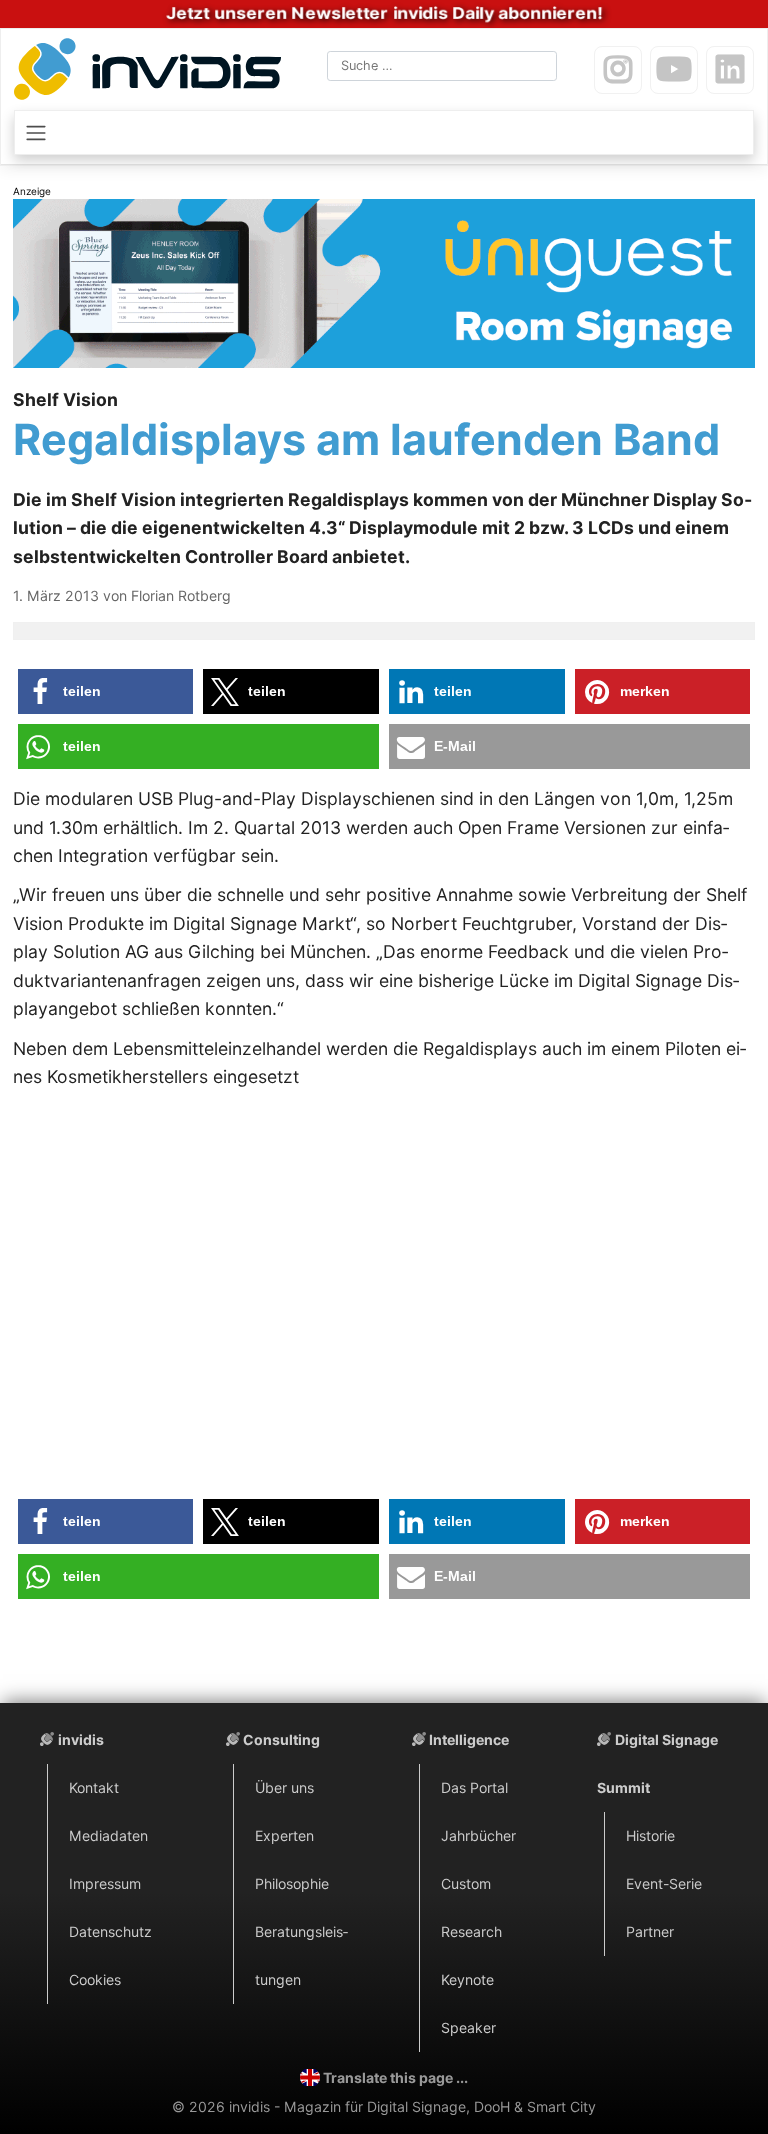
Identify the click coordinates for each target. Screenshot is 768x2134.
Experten (284, 1835)
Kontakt (94, 1787)
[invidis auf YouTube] (674, 70)
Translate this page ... (395, 2077)
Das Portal (474, 1787)
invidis (81, 1739)
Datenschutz (110, 1931)
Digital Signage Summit (657, 1763)
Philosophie (292, 1883)
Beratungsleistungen (301, 1955)
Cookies (95, 1979)
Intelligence (469, 1739)
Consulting (281, 1739)
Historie (650, 1835)
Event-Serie (664, 1883)
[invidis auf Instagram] (618, 70)
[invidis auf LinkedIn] (730, 70)
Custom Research (471, 1907)
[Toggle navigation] (384, 132)
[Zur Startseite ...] (152, 72)
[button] (106, 691)
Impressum (105, 1883)
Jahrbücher (478, 1835)
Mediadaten (108, 1835)
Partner (650, 1931)
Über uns (284, 1787)
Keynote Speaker (468, 2003)
